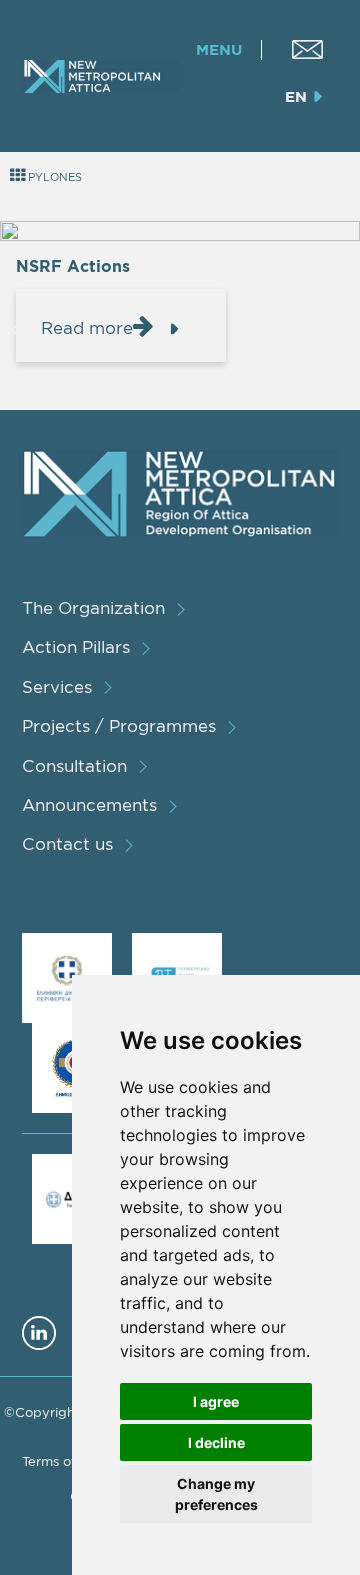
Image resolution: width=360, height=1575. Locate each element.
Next (344, 329)
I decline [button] (216, 1442)
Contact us (67, 843)
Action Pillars (76, 646)
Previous (16, 329)
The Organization (93, 607)
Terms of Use (63, 1461)
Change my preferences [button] (216, 1494)
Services (57, 686)
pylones (53, 177)
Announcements (89, 804)
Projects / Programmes (119, 725)
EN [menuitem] (296, 96)
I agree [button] (216, 1401)
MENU (219, 50)
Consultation (74, 765)
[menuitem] (307, 49)
